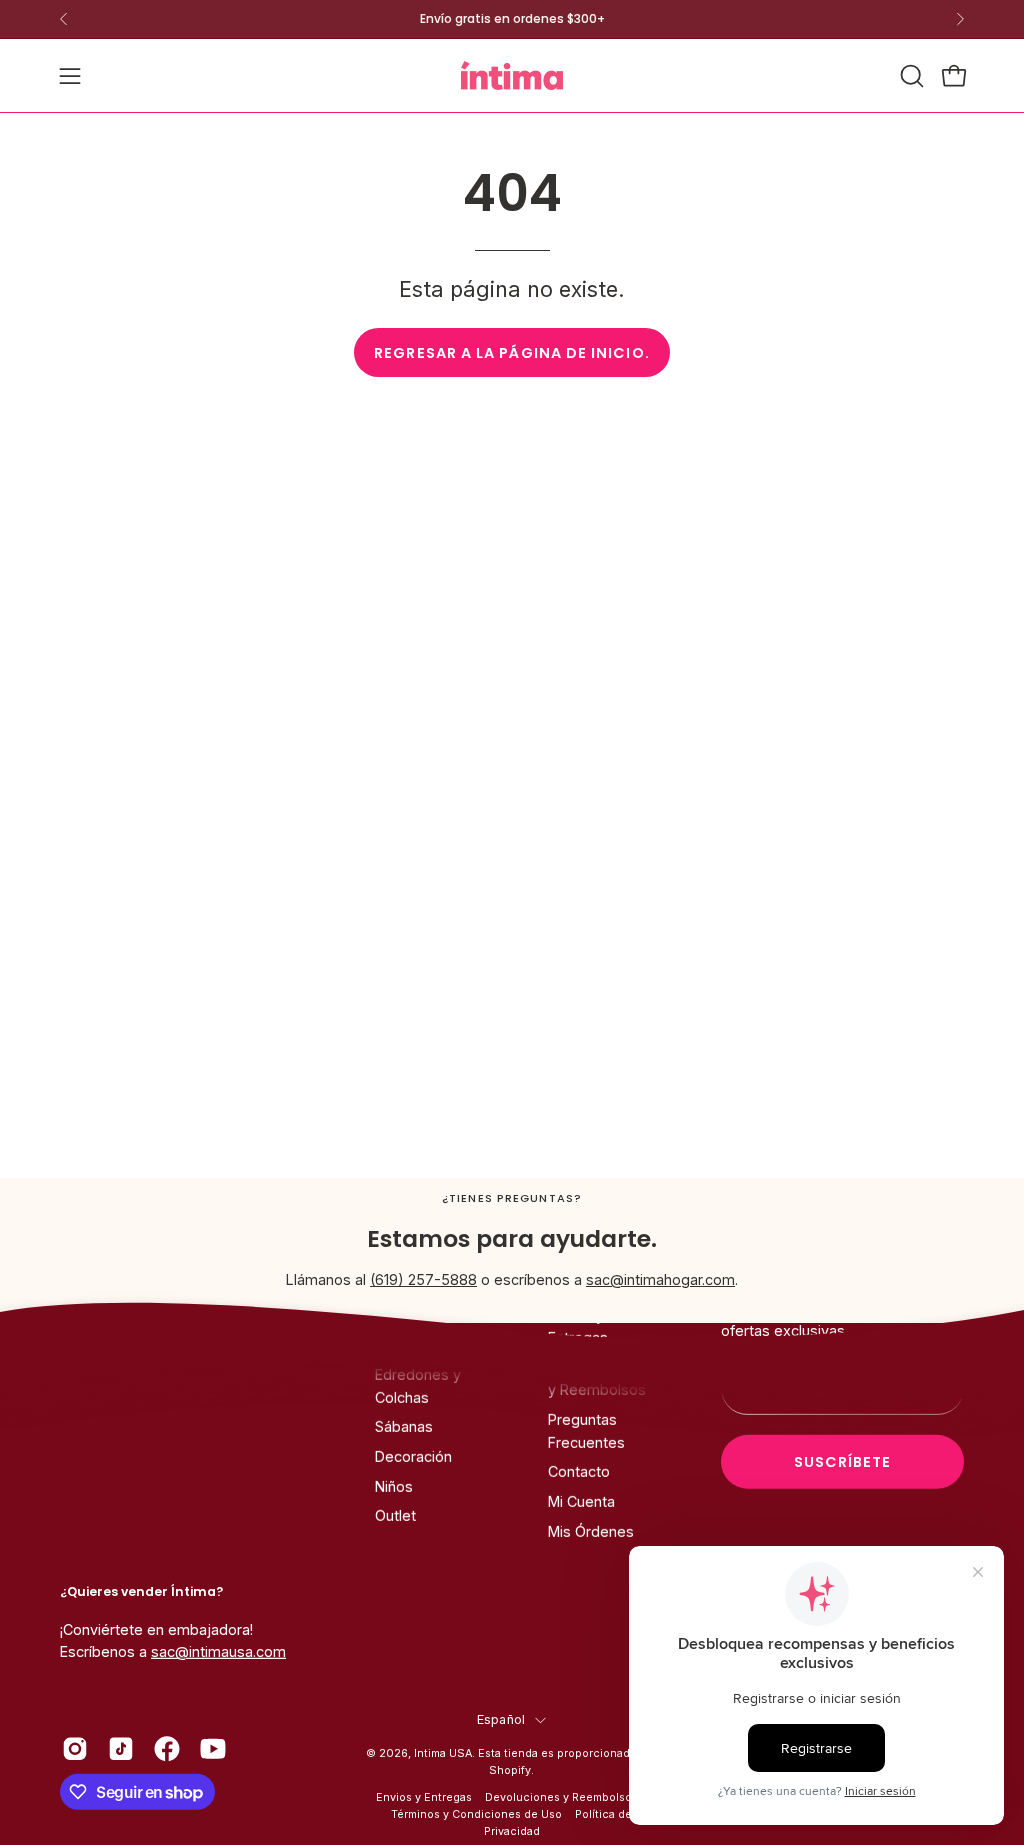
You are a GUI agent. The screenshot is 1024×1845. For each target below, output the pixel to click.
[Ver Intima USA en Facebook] (167, 1749)
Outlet (395, 1516)
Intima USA (443, 1753)
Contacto (579, 1471)
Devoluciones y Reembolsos (561, 1797)
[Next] (960, 19)
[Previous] (64, 19)
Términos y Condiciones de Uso (476, 1814)
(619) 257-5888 (423, 1279)
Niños (394, 1486)
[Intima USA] (512, 75)
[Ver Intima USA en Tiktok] (121, 1749)
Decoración (413, 1456)
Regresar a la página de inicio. (511, 353)
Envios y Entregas (424, 1797)
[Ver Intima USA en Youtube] (213, 1749)
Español (501, 1719)
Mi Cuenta (581, 1501)
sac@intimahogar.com (660, 1279)
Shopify (510, 1770)
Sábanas (404, 1426)
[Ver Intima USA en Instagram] (75, 1749)
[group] (512, 19)
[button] (910, 76)
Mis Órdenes (591, 1531)
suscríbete (843, 1462)
